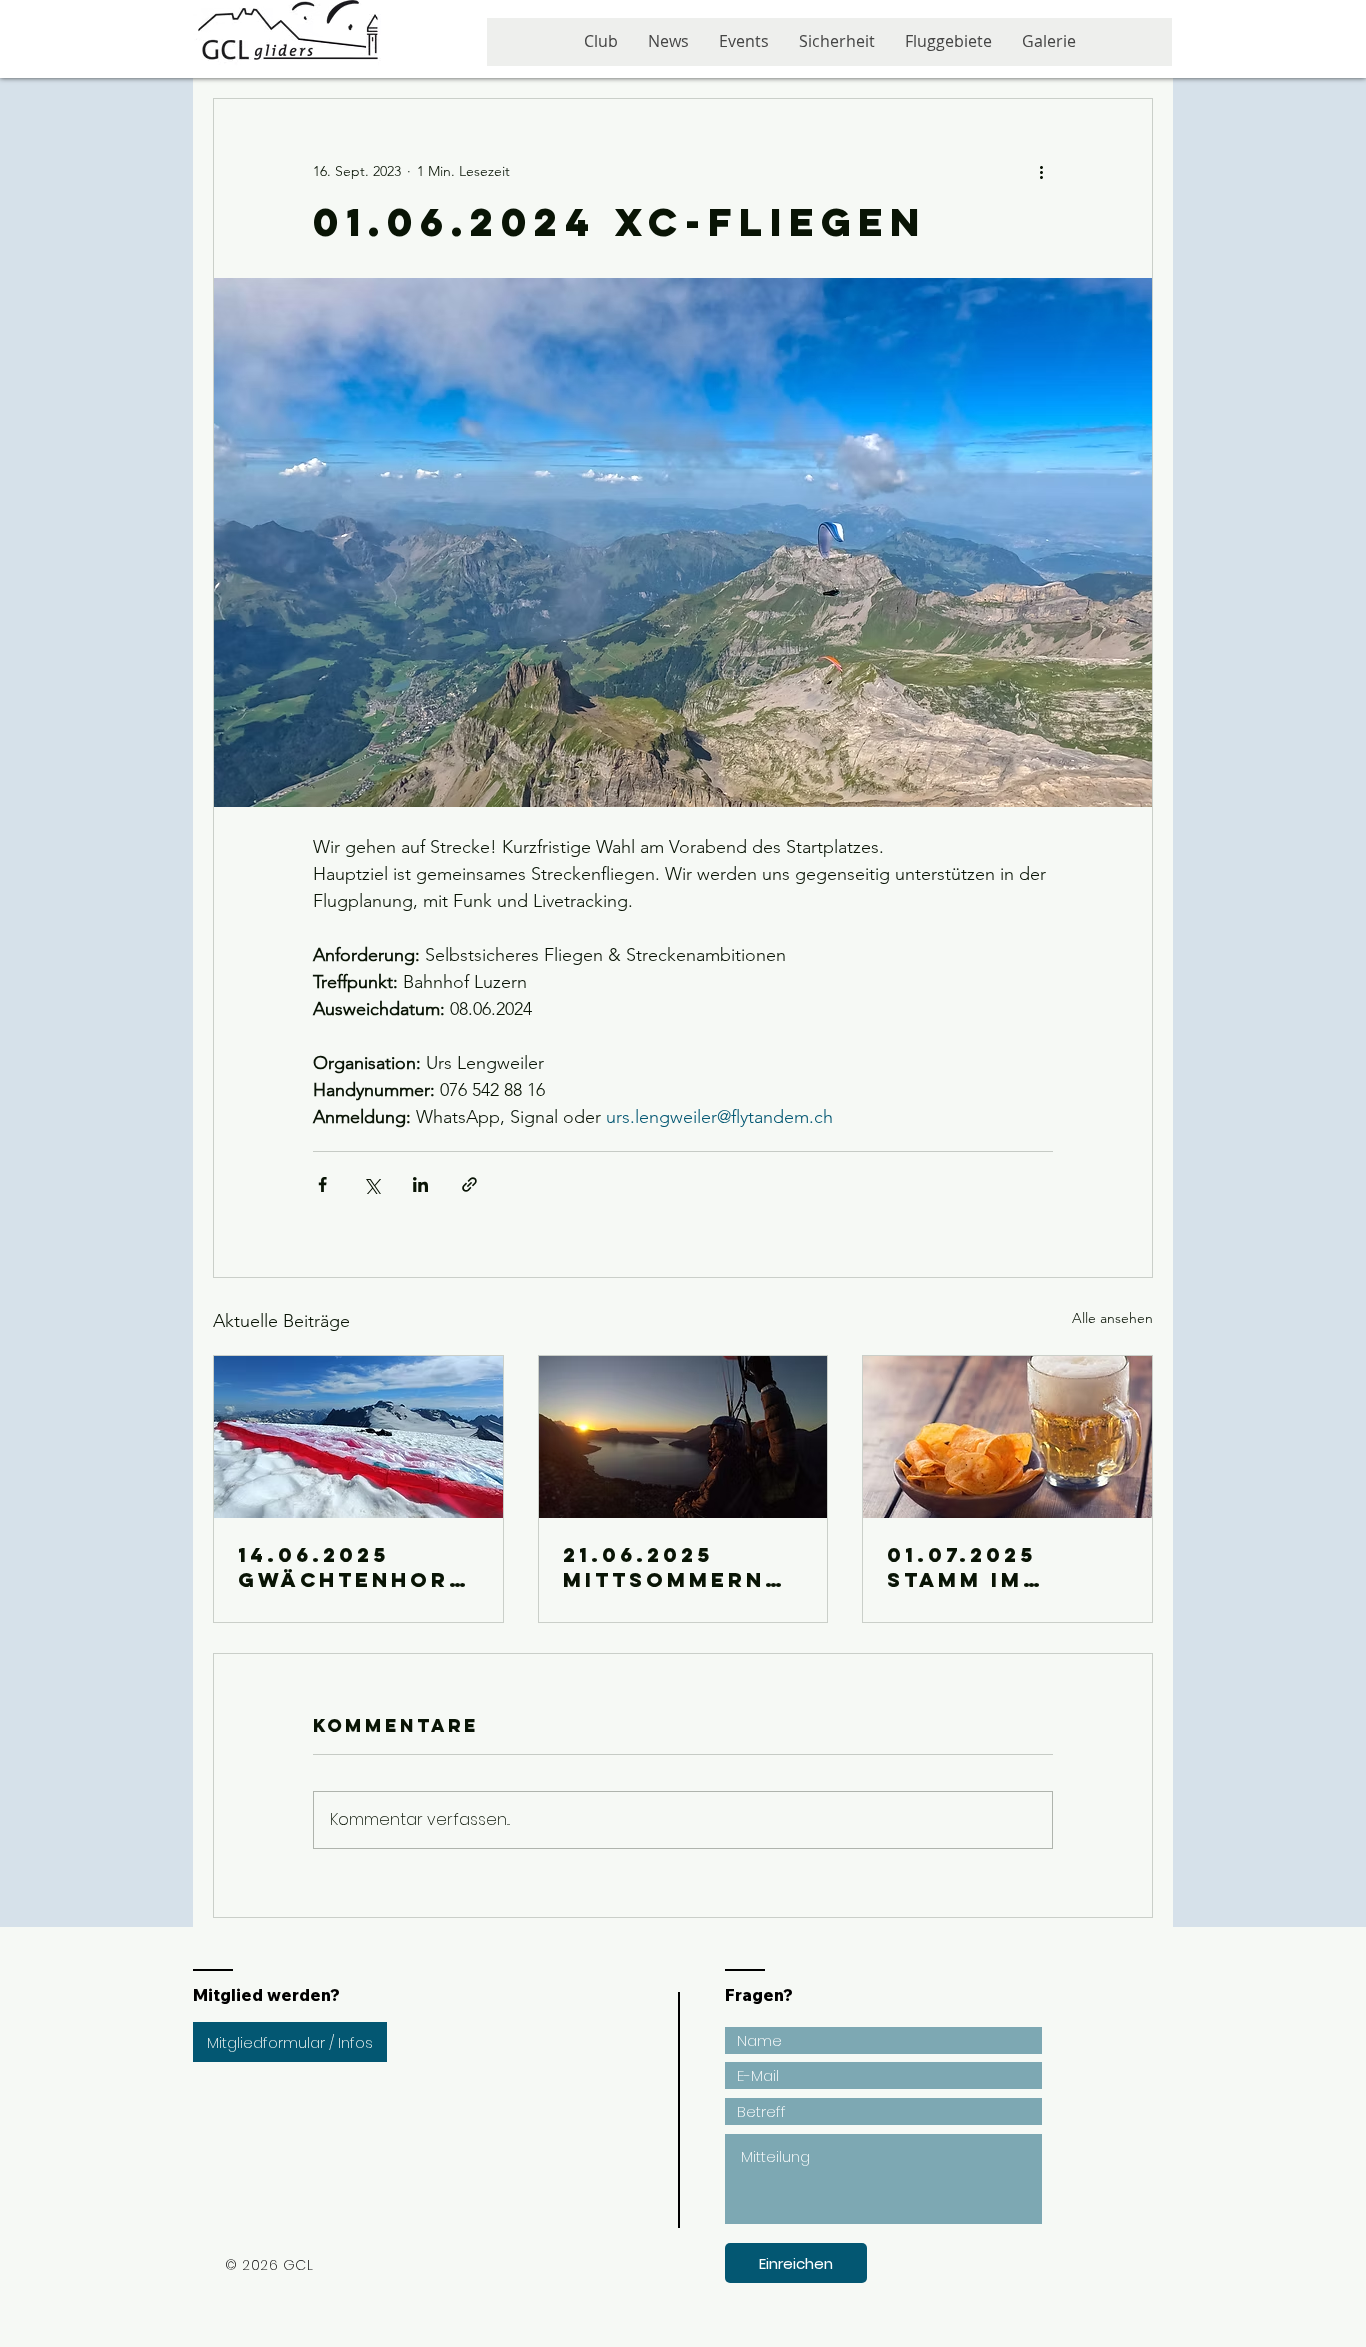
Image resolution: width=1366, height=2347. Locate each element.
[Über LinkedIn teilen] (420, 1184)
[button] (744, 48)
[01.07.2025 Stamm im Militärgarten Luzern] (1007, 1437)
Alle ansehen (1112, 1318)
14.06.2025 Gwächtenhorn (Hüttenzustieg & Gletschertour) (357, 1567)
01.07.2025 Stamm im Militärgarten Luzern (997, 1567)
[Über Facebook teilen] (322, 1184)
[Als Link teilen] (469, 1184)
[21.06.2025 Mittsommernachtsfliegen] (683, 1437)
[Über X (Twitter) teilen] (371, 1184)
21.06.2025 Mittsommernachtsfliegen (683, 1567)
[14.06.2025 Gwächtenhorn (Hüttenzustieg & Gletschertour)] (358, 1437)
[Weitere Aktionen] (1041, 171)
